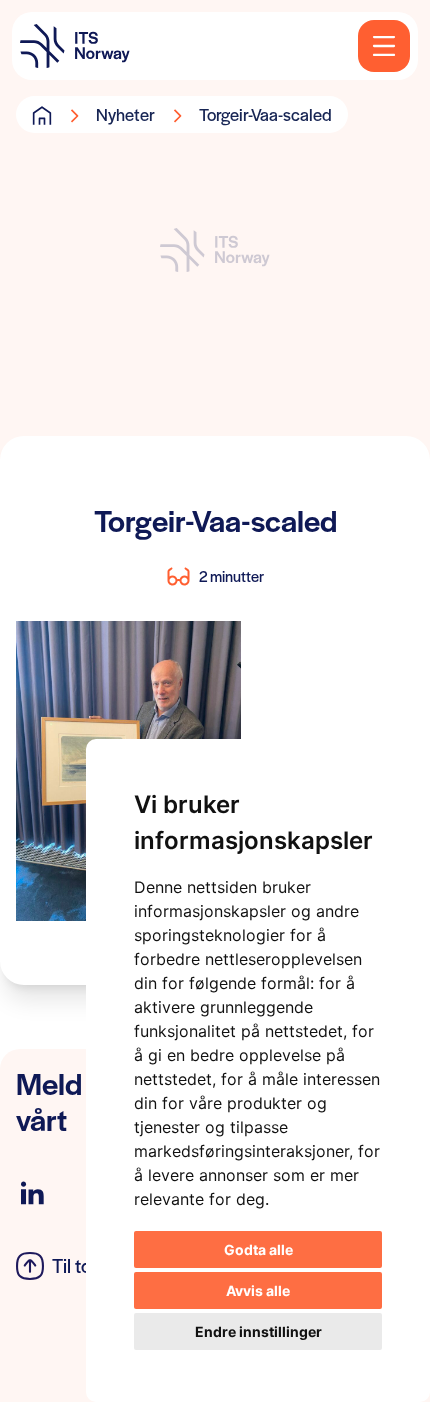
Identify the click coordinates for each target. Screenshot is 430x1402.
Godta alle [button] (258, 1249)
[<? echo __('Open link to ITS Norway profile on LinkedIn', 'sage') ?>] (32, 1193)
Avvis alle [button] (258, 1290)
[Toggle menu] (384, 46)
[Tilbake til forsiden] (75, 46)
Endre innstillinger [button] (258, 1331)
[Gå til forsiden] (42, 115)
